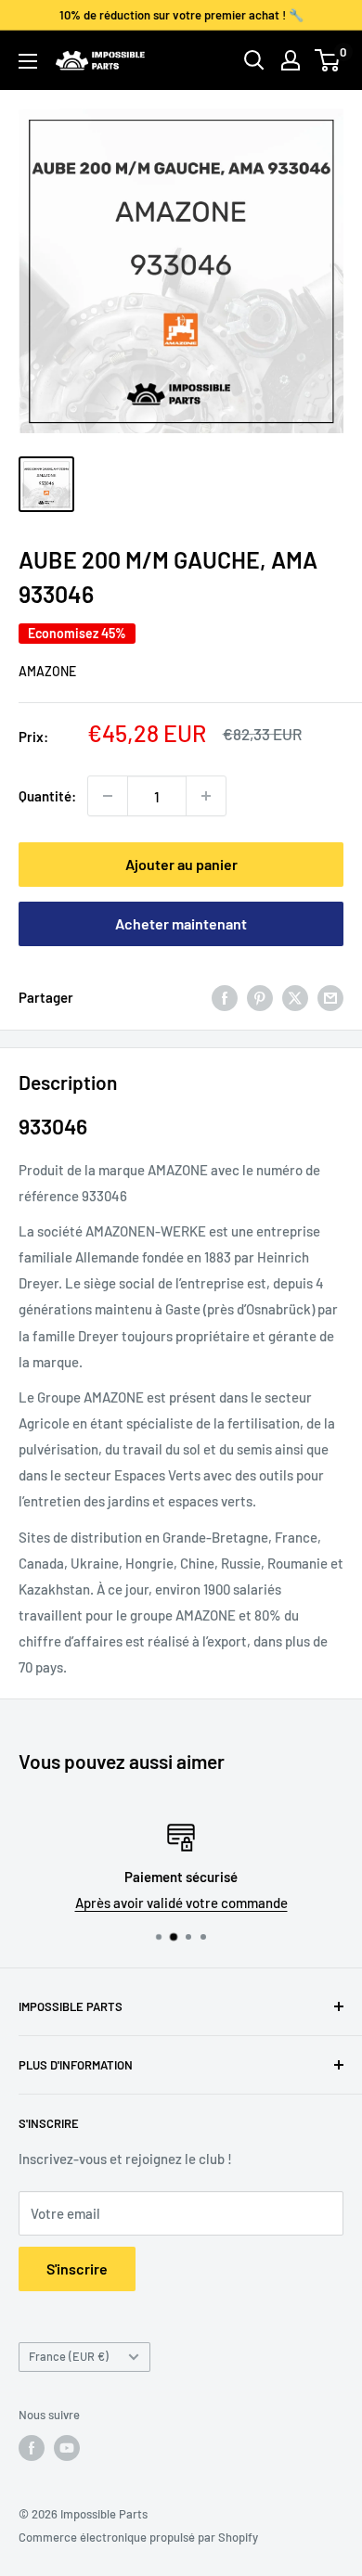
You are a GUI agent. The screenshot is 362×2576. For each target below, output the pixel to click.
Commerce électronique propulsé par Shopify (138, 2537)
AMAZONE (47, 671)
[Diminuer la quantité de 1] (108, 796)
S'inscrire (77, 2268)
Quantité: (47, 796)
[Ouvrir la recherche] (254, 60)
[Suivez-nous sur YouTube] (67, 2448)
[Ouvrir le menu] (28, 61)
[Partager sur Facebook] (225, 997)
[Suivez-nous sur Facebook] (32, 2448)
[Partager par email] (330, 997)
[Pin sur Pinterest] (260, 997)
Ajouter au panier (181, 864)
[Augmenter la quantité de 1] (206, 796)
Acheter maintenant (181, 923)
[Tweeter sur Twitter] (295, 997)
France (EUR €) (69, 2356)
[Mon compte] (291, 60)
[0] (328, 60)
